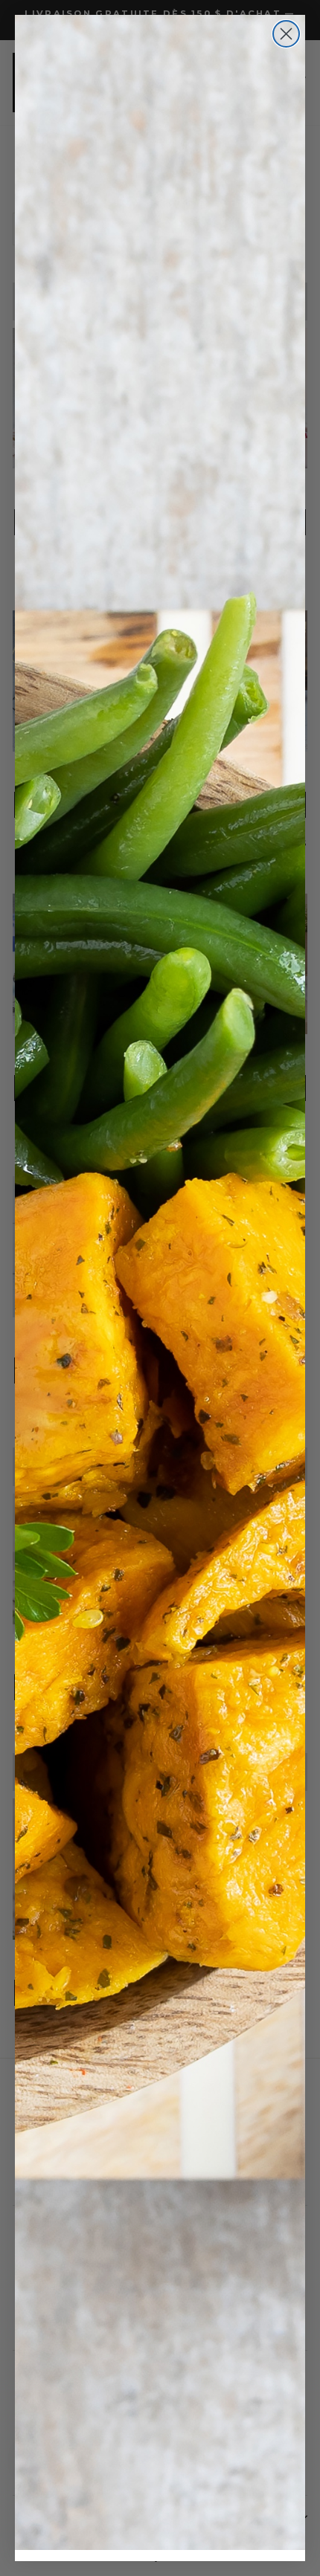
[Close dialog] (286, 34)
